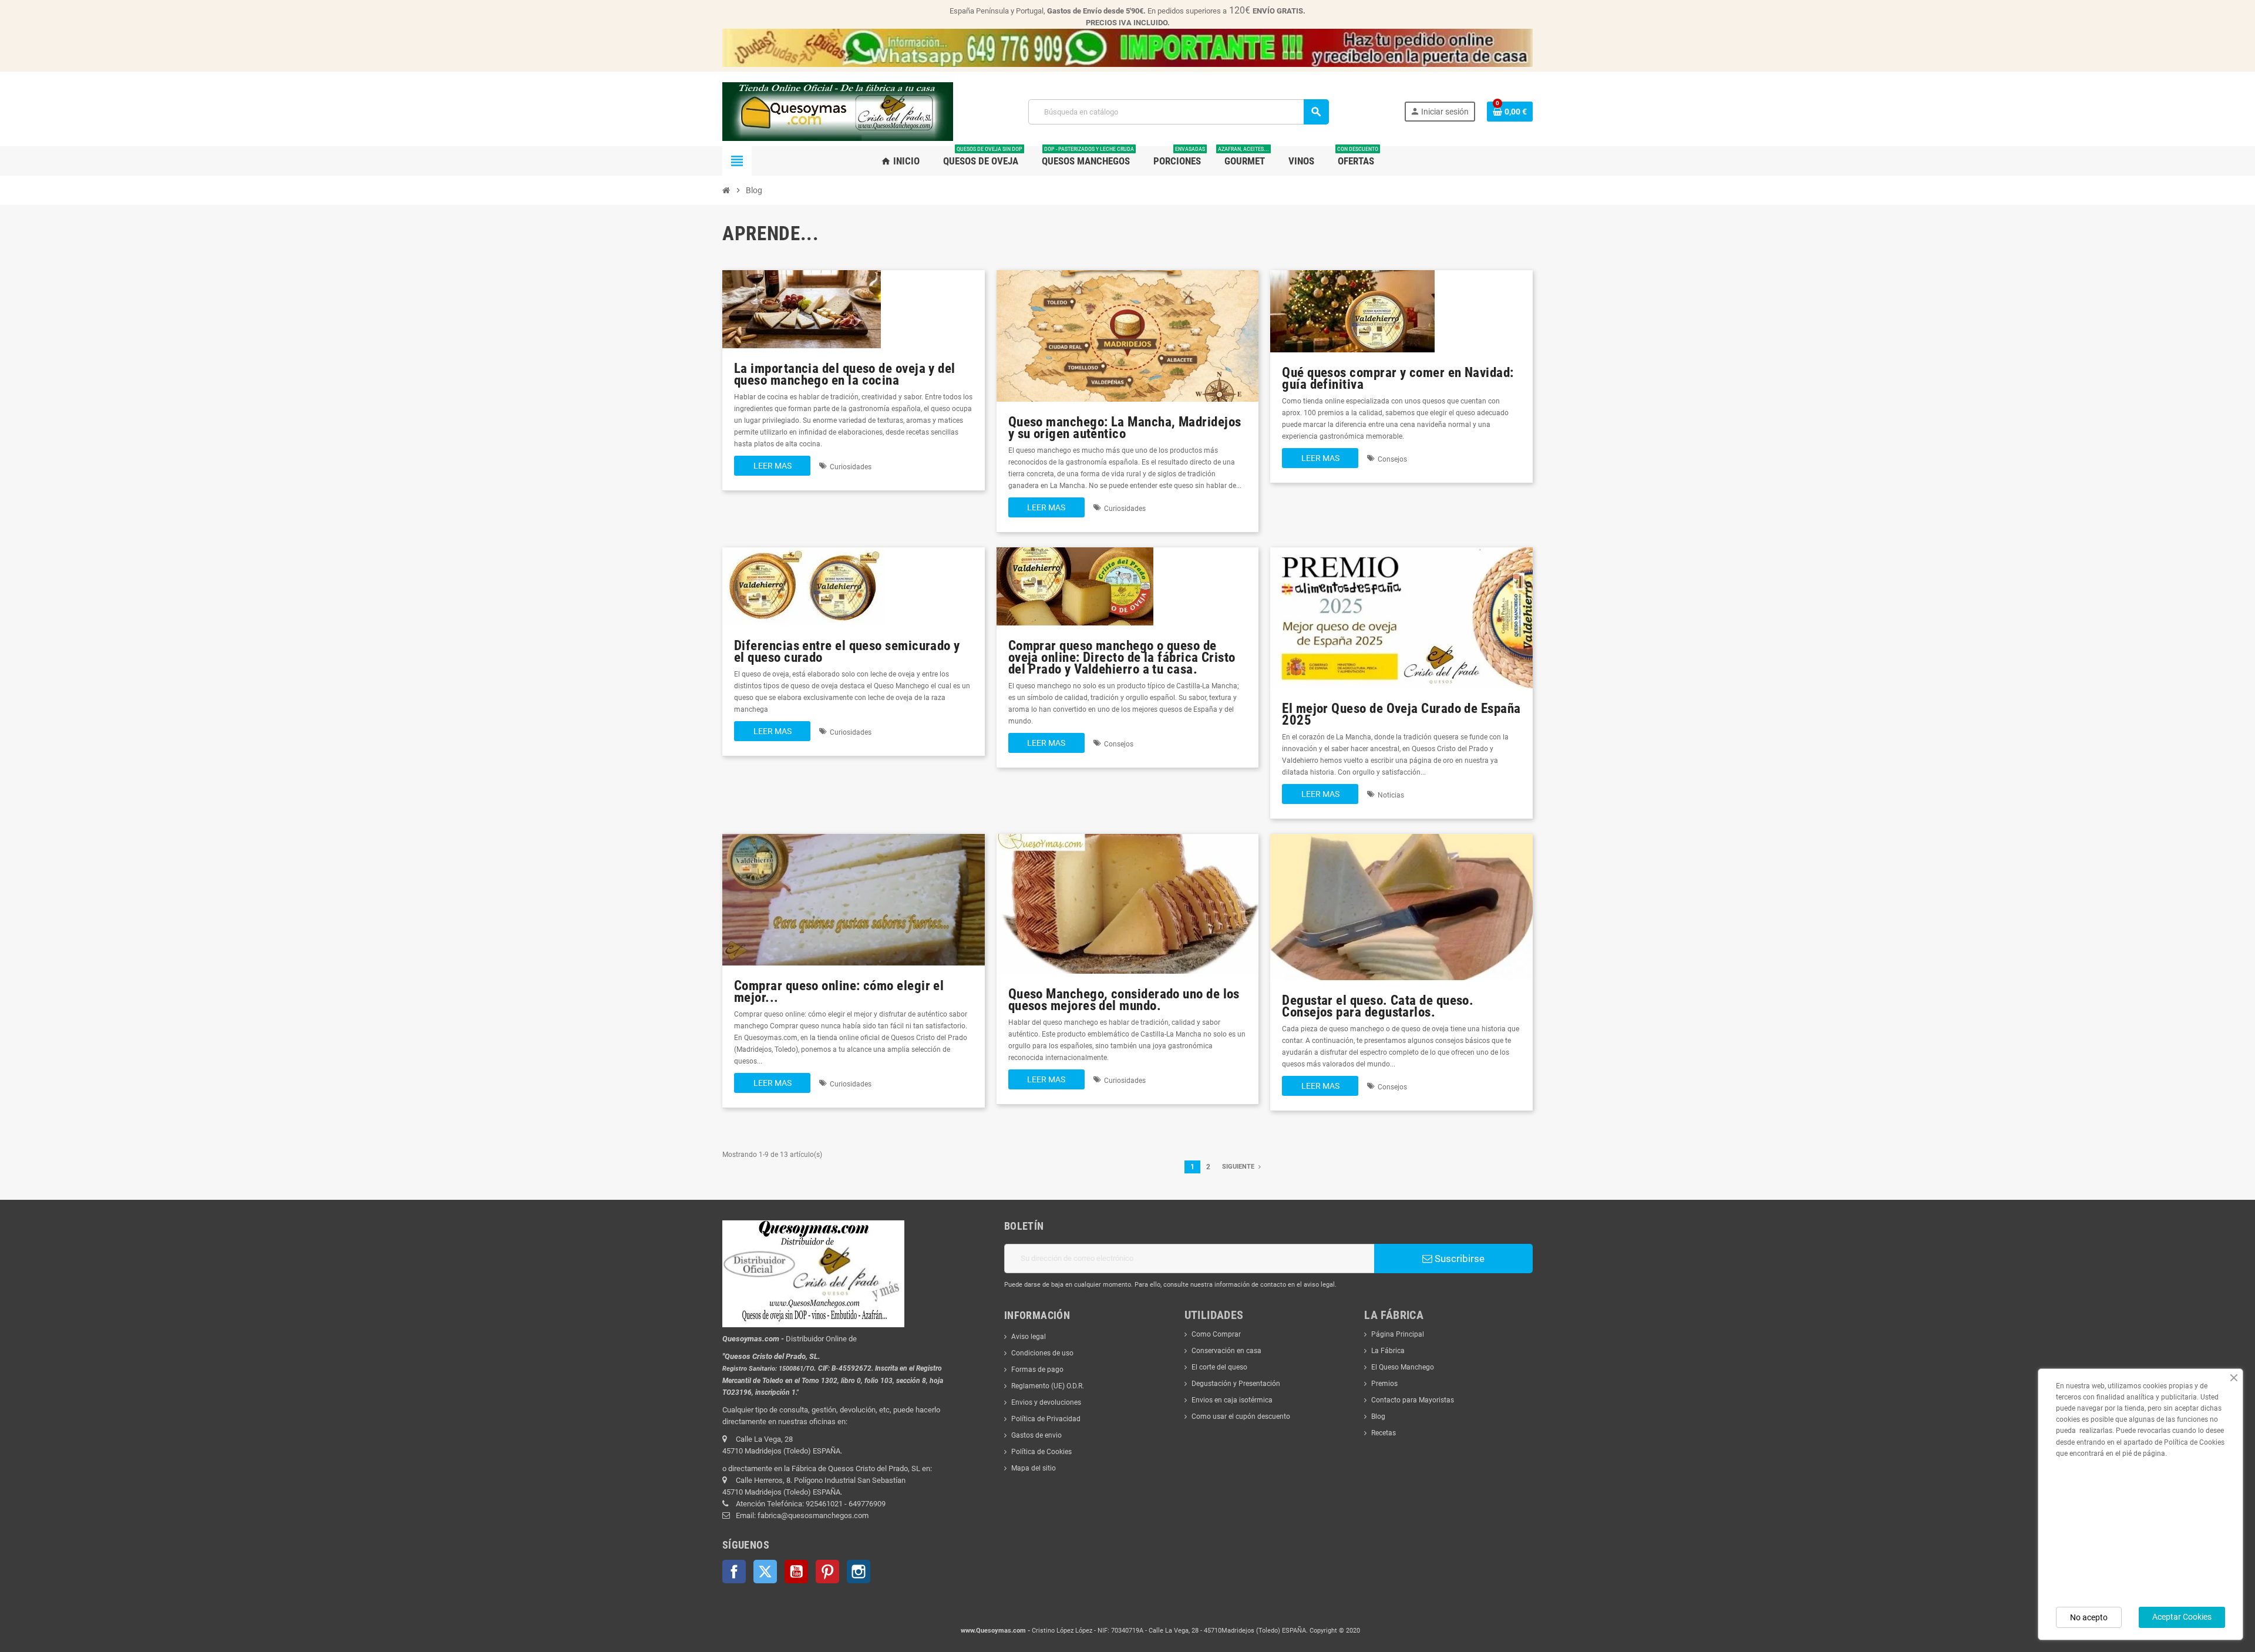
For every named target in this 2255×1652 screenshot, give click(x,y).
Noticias (1391, 795)
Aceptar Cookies (2182, 1617)
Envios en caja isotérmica (1232, 1400)
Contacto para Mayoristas (1413, 1400)
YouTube (796, 1572)
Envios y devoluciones (1046, 1402)
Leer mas (773, 466)
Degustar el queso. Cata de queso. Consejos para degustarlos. (1378, 1006)
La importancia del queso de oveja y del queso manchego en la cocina (845, 374)
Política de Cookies (1041, 1452)
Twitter (765, 1572)
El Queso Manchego (1403, 1367)
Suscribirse (1458, 1259)
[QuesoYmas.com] (838, 111)
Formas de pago (1037, 1370)
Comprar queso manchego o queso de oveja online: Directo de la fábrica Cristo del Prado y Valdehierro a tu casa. (1122, 657)
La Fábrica (1388, 1351)
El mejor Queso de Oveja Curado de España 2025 (1401, 714)
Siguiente (1239, 1167)
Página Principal (1398, 1334)
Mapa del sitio (1034, 1468)
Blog (1378, 1417)
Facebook (734, 1572)
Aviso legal (1029, 1337)
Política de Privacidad (1046, 1419)
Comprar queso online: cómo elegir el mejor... (839, 992)
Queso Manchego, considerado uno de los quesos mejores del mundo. (1124, 1000)
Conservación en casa (1226, 1351)
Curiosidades (851, 467)
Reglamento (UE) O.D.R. (1048, 1386)
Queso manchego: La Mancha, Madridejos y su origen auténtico (1125, 428)
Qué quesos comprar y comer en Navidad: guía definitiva (1398, 378)
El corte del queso (1219, 1367)
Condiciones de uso (1042, 1353)
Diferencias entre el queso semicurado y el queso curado (847, 652)
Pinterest (827, 1572)
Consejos (1392, 459)
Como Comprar (1216, 1334)
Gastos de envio (1036, 1435)
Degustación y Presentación (1236, 1384)
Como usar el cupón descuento (1241, 1417)
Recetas (1384, 1433)
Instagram (859, 1572)
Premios (1384, 1384)
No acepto (2089, 1617)
